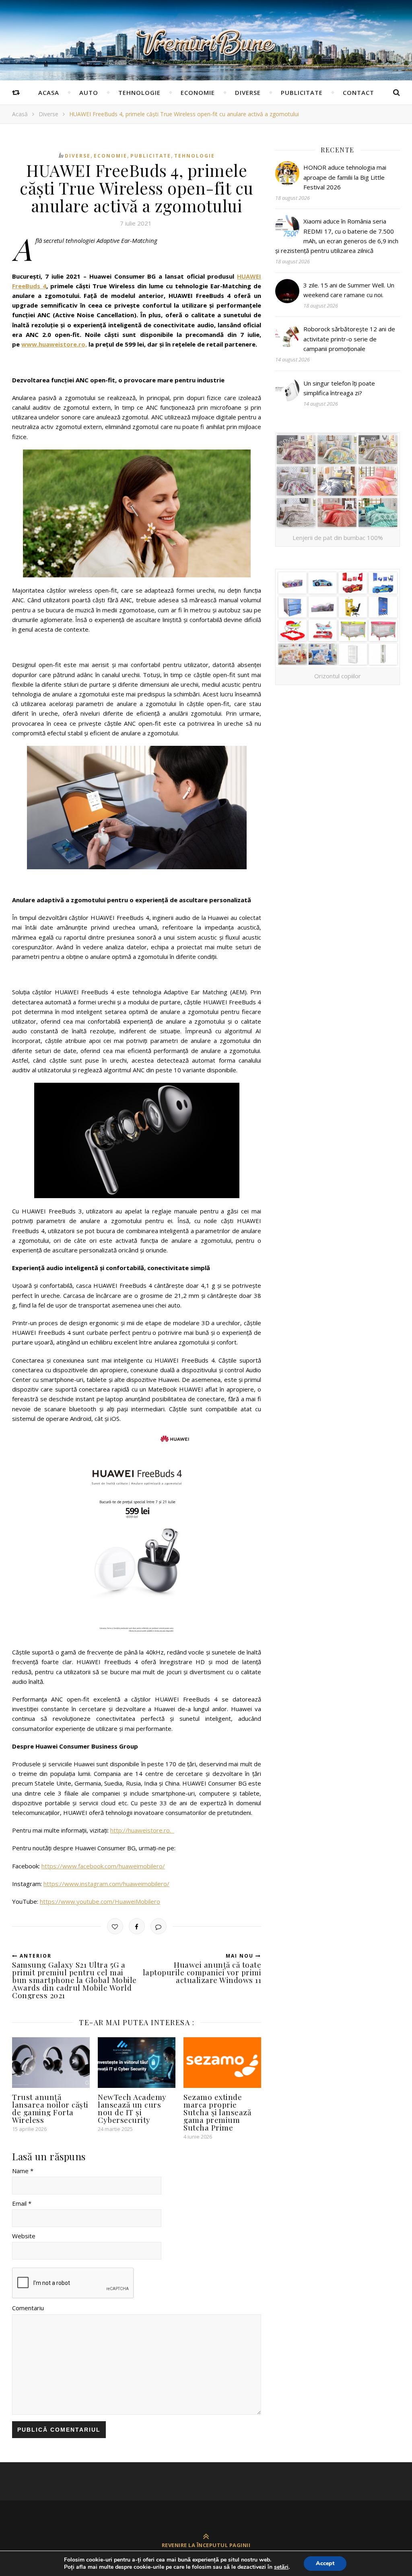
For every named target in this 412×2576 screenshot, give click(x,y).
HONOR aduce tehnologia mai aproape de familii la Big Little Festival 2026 (345, 177)
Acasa (49, 92)
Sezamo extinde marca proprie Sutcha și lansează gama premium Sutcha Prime (217, 2112)
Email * (22, 2203)
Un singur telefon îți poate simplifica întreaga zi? (339, 388)
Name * (23, 2171)
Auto (89, 92)
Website (24, 2236)
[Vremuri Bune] (206, 43)
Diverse (248, 92)
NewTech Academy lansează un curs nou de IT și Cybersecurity (132, 2108)
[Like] (115, 1926)
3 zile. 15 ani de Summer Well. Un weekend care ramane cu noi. (349, 290)
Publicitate (302, 92)
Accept (325, 2563)
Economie (198, 92)
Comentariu (28, 2308)
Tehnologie (139, 92)
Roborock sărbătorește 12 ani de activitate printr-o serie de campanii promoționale (349, 339)
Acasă (20, 114)
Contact (358, 92)
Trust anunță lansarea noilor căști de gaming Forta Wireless (50, 2108)
